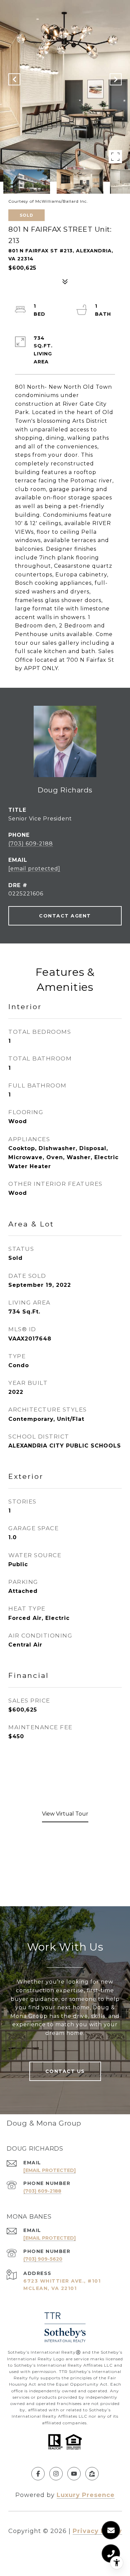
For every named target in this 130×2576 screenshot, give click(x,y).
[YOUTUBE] (74, 2474)
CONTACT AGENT (65, 916)
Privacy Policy (97, 2531)
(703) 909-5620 (43, 2259)
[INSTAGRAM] (56, 2474)
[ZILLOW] (92, 2474)
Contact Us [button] (65, 2071)
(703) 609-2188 (31, 844)
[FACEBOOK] (38, 2474)
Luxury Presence (86, 2495)
